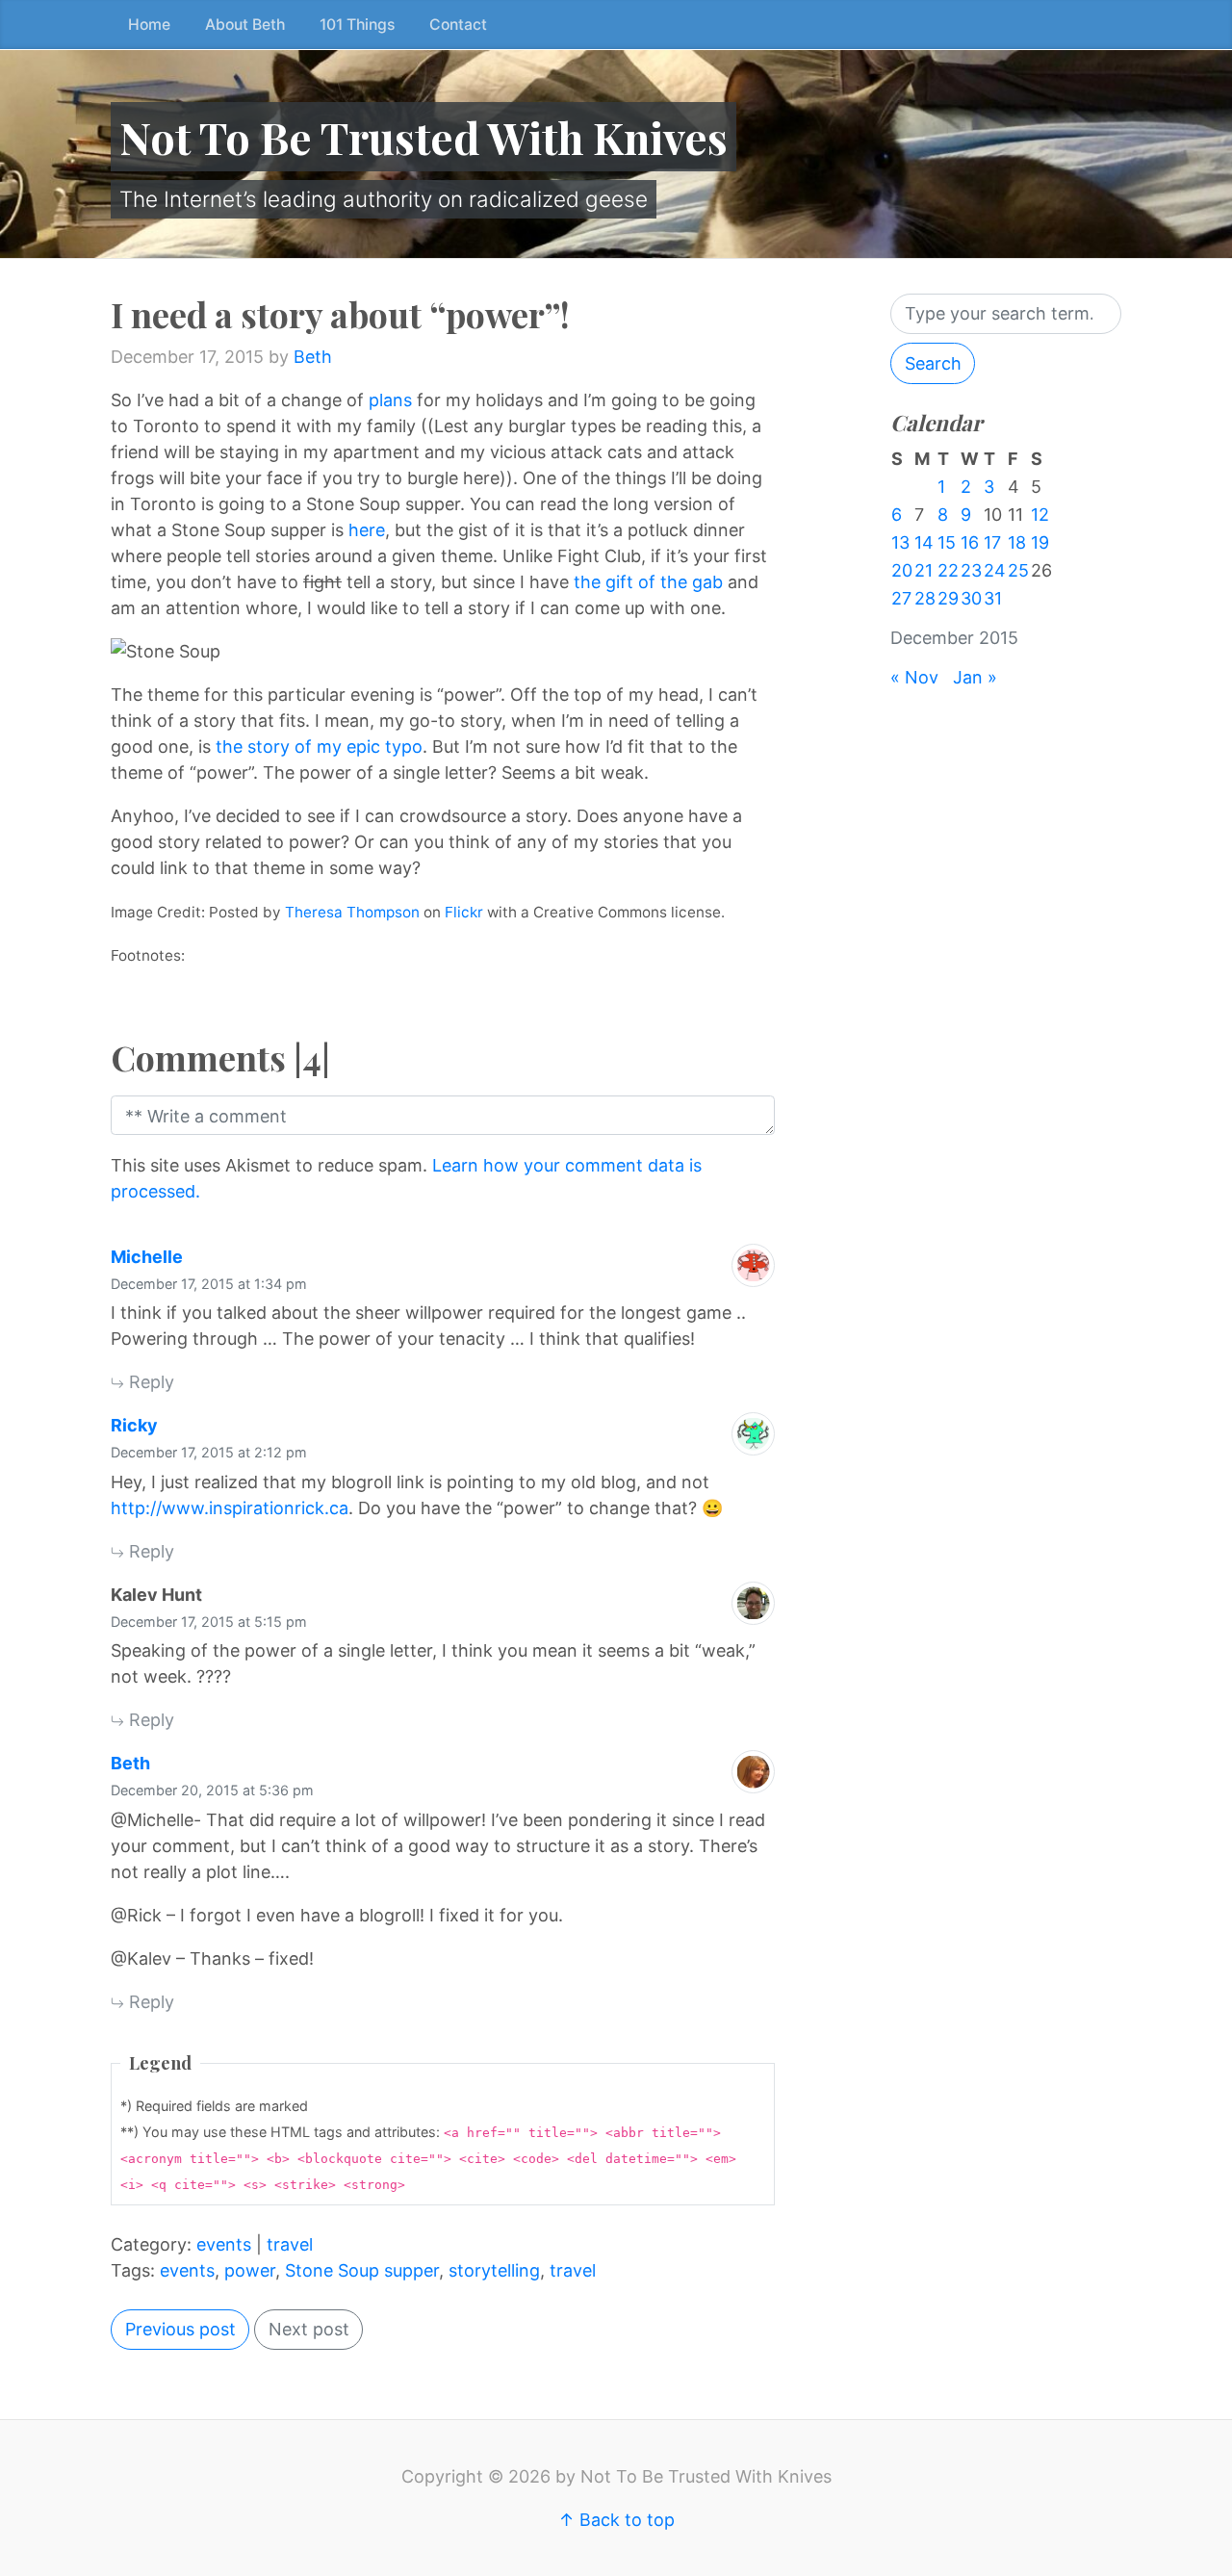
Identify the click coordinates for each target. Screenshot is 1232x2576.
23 (971, 570)
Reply (149, 1382)
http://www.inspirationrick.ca (230, 1508)
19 (1040, 542)
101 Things (357, 25)
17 (992, 542)
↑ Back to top (616, 2520)
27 (901, 598)
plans (390, 400)
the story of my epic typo (319, 747)
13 (900, 542)
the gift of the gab (648, 582)
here (367, 530)
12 (1040, 515)
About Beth (245, 25)
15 (947, 542)
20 (902, 570)
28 (925, 598)
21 (924, 570)
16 (970, 542)
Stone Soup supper (362, 2270)
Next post (309, 2329)
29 (948, 598)
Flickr (464, 912)
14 (924, 542)
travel (290, 2244)
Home (149, 25)
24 (995, 570)
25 (1018, 570)
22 (948, 570)
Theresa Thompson (352, 912)
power (250, 2270)
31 (993, 598)
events (224, 2244)
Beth (313, 357)
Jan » (975, 677)
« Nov (914, 677)
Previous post (180, 2329)
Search (933, 363)
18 (1017, 542)
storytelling (494, 2270)
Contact (458, 25)
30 (971, 598)
